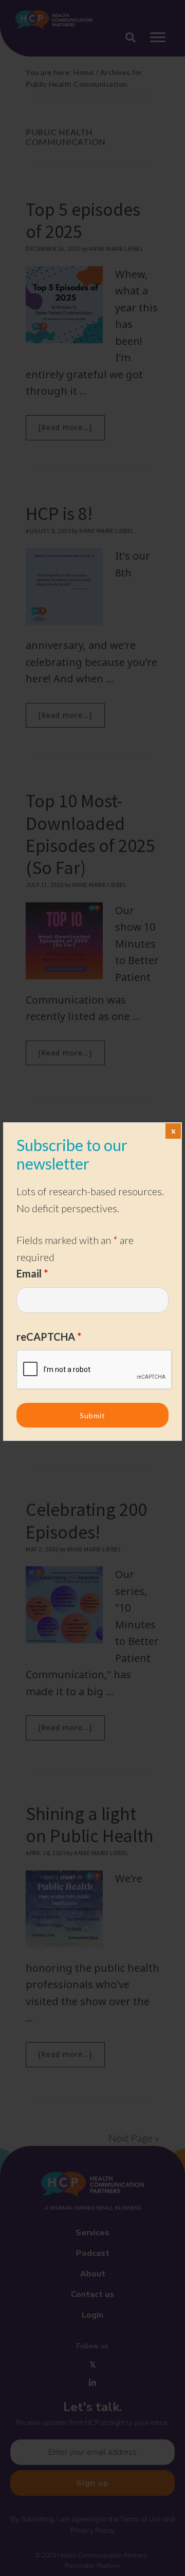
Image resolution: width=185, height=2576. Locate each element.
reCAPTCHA (49, 1337)
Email (32, 1273)
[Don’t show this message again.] (173, 1131)
